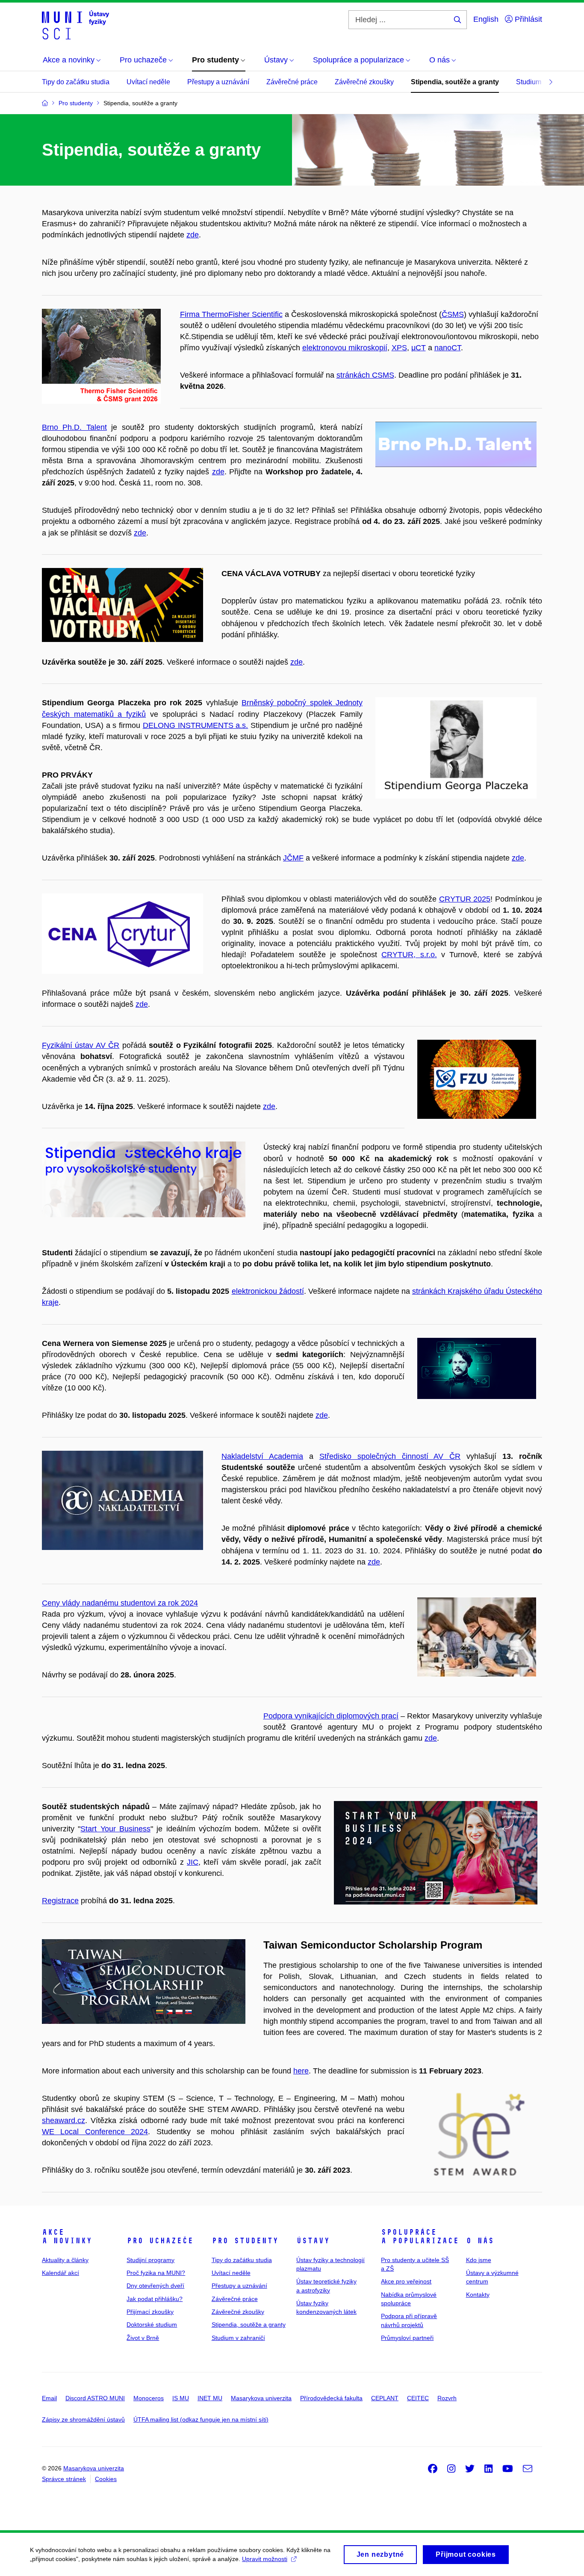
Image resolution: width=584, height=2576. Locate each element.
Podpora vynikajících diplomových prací (331, 1716)
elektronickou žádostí (268, 1291)
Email (49, 2398)
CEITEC (418, 2398)
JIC (193, 1862)
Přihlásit (527, 19)
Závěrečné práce (292, 82)
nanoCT (448, 348)
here (301, 2071)
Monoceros (149, 2398)
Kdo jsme (479, 2260)
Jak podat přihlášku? (155, 2299)
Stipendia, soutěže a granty (455, 82)
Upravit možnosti (265, 2559)
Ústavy (313, 2241)
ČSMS (453, 314)
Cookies (106, 2479)
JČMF (293, 858)
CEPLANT (385, 2398)
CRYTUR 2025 (465, 899)
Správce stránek (64, 2479)
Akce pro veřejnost (406, 2281)
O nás (480, 2241)
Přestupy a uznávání (218, 82)
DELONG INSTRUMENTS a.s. (196, 725)
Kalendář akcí (60, 2273)
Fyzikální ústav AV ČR (81, 1045)
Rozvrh (447, 2398)
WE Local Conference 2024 (95, 2132)
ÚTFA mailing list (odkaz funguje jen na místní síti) (201, 2419)
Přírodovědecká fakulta (331, 2398)
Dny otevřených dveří (155, 2286)
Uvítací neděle (148, 82)
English (486, 19)
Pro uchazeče (160, 2241)
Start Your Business (115, 1829)
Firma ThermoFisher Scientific (231, 314)
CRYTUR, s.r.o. (409, 955)
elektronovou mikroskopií (345, 348)
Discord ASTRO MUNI (95, 2398)
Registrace (60, 1901)
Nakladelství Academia (262, 1456)
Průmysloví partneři (407, 2338)
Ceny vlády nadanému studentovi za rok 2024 (120, 1603)
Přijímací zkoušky (150, 2312)
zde (193, 235)
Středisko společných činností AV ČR (390, 1456)
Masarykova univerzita (261, 2398)
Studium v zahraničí (238, 2338)
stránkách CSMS (365, 375)
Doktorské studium (152, 2325)
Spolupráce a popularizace (420, 2236)
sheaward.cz (63, 2121)
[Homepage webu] (75, 25)
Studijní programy (150, 2260)
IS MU (181, 2398)
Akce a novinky (67, 2236)
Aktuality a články (65, 2260)
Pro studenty (245, 2241)
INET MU (210, 2398)
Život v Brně (143, 2338)
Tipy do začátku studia (76, 82)
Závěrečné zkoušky (364, 82)
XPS (399, 348)
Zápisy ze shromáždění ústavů (83, 2419)
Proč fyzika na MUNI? (156, 2273)
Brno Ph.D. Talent (74, 427)
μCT (419, 348)
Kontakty (478, 2295)
